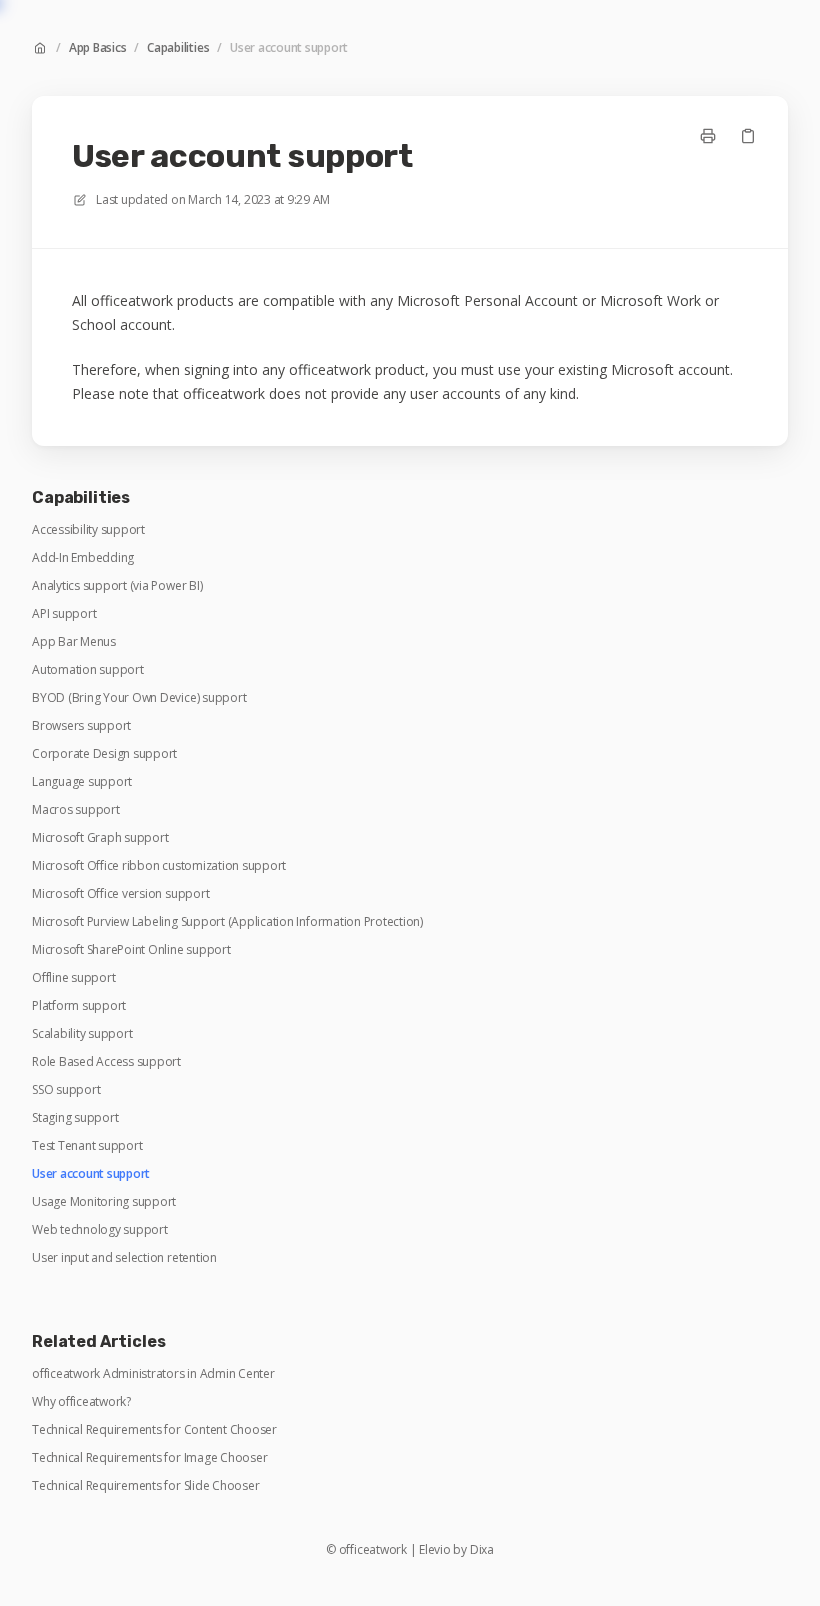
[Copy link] (748, 136)
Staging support (75, 1118)
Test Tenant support (87, 1146)
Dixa (482, 1550)
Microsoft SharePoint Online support (131, 950)
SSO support (66, 1090)
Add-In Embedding (83, 558)
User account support (289, 48)
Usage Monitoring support (104, 1202)
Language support (82, 782)
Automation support (88, 670)
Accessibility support (88, 530)
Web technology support (100, 1230)
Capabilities (178, 48)
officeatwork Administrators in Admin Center (153, 1374)
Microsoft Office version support (120, 894)
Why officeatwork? (81, 1402)
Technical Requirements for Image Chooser (149, 1458)
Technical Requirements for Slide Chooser (145, 1486)
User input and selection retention (124, 1258)
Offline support (73, 978)
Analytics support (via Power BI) (117, 586)
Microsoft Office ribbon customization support (159, 866)
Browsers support (81, 726)
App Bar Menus (74, 642)
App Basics (98, 48)
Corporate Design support (104, 754)
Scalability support (82, 1034)
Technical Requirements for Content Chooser (154, 1430)
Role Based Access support (106, 1062)
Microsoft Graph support (100, 838)
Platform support (79, 1006)
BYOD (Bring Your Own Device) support (139, 698)
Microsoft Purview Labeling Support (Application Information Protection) (227, 922)
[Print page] (708, 136)
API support (64, 614)
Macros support (76, 810)
